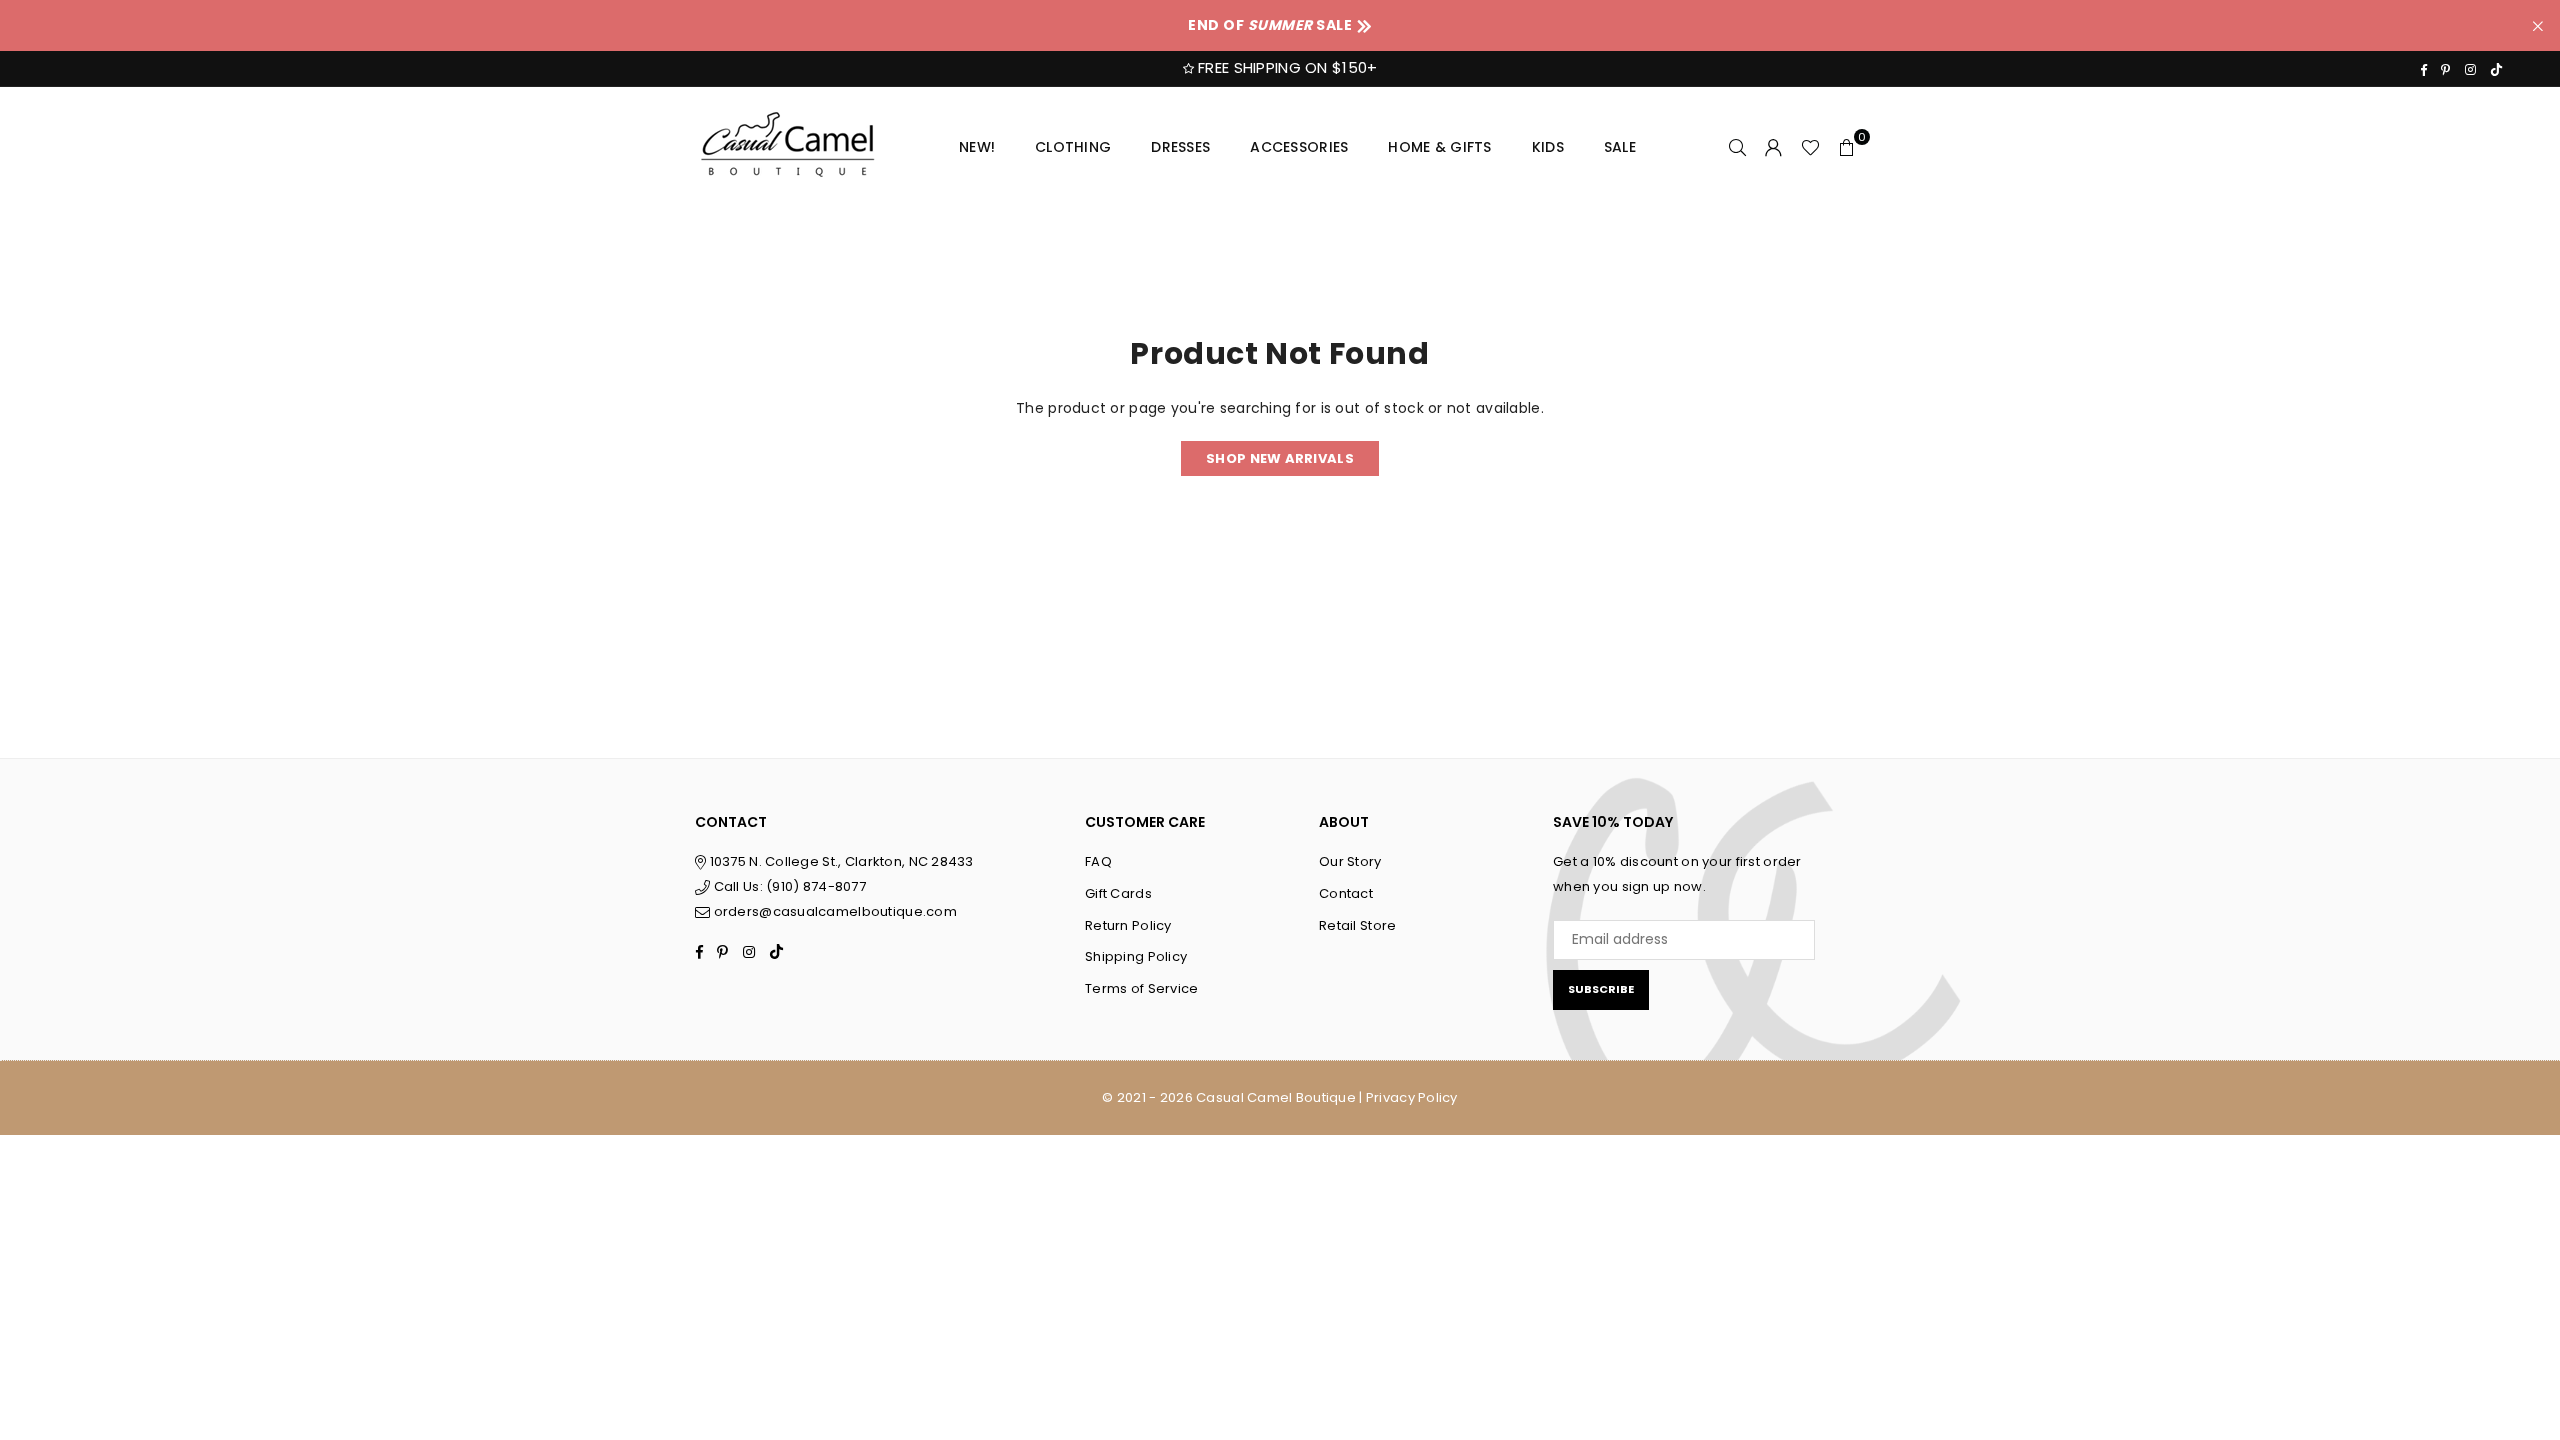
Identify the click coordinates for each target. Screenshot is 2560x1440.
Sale (1620, 147)
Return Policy (1128, 925)
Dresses (1180, 147)
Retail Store (1357, 925)
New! (977, 147)
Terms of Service (1141, 988)
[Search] (1738, 147)
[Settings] (1774, 147)
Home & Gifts (1439, 147)
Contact (1346, 893)
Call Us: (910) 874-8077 (788, 886)
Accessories (1299, 147)
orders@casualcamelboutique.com (835, 911)
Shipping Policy (1136, 956)
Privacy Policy (1412, 1097)
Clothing (1073, 147)
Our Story (1350, 861)
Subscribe (1601, 989)
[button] (1847, 147)
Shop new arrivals (1280, 458)
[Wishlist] (1810, 147)
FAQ (1098, 861)
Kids (1548, 147)
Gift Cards (1118, 893)
